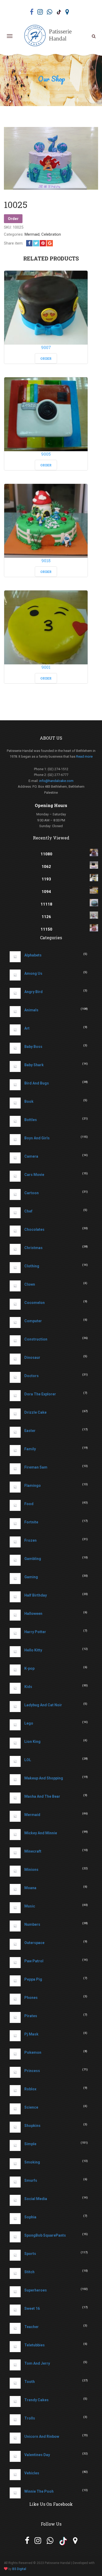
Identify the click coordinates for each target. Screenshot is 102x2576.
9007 (46, 347)
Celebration (51, 234)
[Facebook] (29, 243)
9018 (46, 561)
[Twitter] (36, 243)
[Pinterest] (43, 243)
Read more (84, 756)
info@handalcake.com (56, 781)
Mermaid (32, 234)
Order (13, 219)
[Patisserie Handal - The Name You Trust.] (50, 36)
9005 (46, 454)
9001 (46, 667)
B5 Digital (19, 2569)
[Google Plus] (50, 243)
